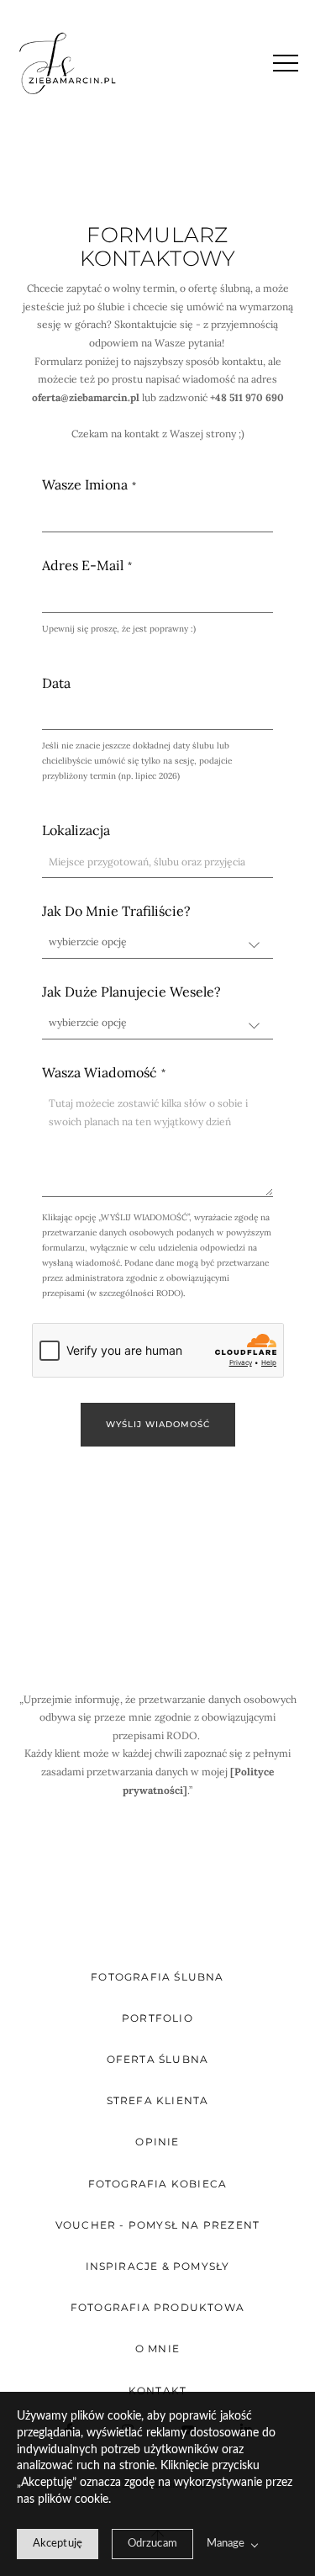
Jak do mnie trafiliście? (116, 911)
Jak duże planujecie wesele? (131, 992)
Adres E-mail (83, 566)
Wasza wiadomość (100, 1073)
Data (56, 683)
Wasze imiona (85, 485)
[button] (286, 63)
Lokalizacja (76, 830)
